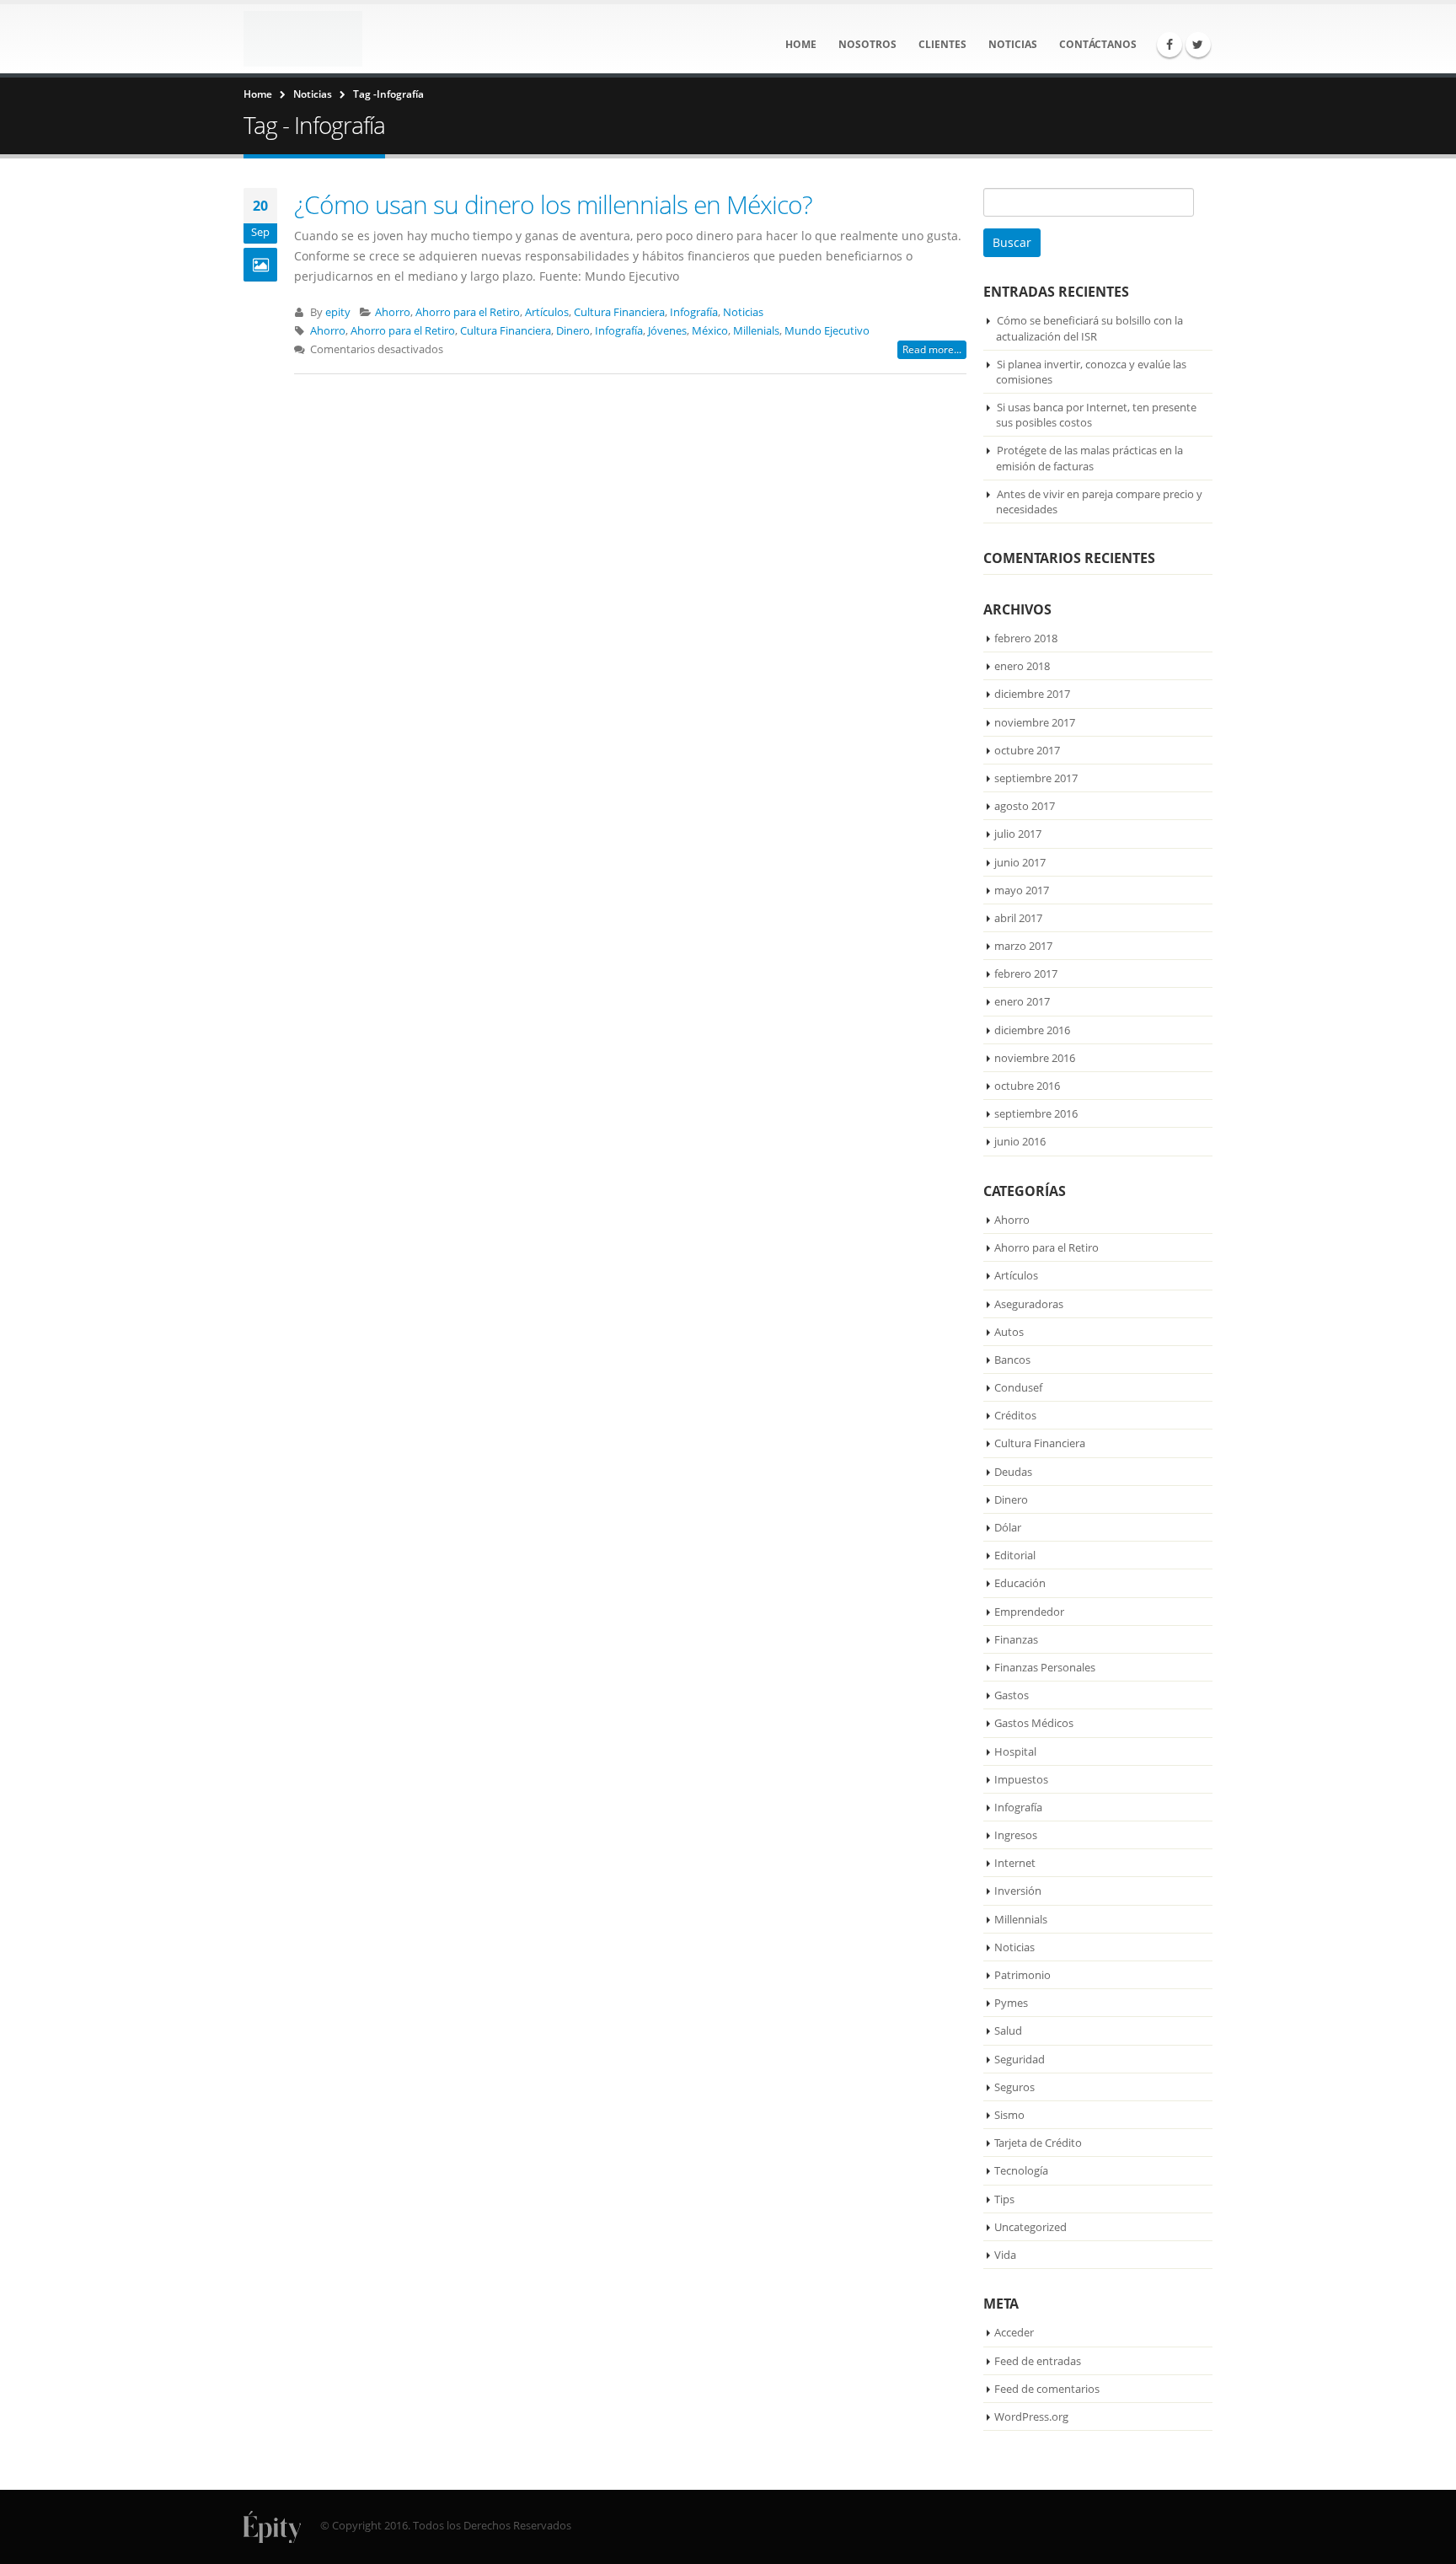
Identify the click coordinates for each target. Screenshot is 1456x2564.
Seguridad (1020, 2059)
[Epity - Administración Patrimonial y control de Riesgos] (303, 39)
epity (338, 312)
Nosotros (867, 44)
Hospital (1015, 1751)
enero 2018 (1022, 666)
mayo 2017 (1022, 890)
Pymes (1011, 2003)
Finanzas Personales (1045, 1667)
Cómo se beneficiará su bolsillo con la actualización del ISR (1089, 328)
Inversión (1018, 1891)
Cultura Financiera (619, 312)
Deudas (1013, 1472)
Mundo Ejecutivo (827, 331)
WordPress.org (1031, 2416)
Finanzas (1016, 1639)
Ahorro (393, 312)
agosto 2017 (1025, 806)
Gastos (1012, 1695)
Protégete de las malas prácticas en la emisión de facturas (1089, 458)
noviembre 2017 (1035, 722)
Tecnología (1021, 2170)
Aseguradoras (1029, 1304)
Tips (1004, 2199)
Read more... (932, 349)
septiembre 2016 (1036, 1113)
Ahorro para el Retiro (468, 312)
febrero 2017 (1026, 974)
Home (801, 44)
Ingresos (1016, 1835)
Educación (1020, 1583)
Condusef (1018, 1387)
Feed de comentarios (1047, 2389)
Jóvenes (667, 331)
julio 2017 (1018, 834)
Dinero (573, 331)
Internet (1015, 1863)
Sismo (1009, 2115)
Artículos (547, 312)
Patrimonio (1022, 1975)
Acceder (1014, 2332)
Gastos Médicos (1034, 1723)
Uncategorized (1030, 2227)
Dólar (1008, 1527)
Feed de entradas (1038, 2361)
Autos (1009, 1332)
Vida (1005, 2255)
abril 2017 (1018, 918)
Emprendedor (1029, 1612)
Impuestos (1021, 1779)
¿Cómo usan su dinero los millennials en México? (553, 204)
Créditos (1015, 1415)
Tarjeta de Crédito (1038, 2143)
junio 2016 (1020, 1141)
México (710, 331)
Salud (1008, 2030)
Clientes (942, 44)
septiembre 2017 (1036, 778)
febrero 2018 (1026, 638)
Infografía (694, 312)
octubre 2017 (1027, 750)
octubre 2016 (1027, 1086)
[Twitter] (1198, 45)
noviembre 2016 (1035, 1058)
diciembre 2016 (1032, 1030)
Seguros (1014, 2087)
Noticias (1013, 44)
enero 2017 (1022, 1001)
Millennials (1021, 1919)
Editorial (1015, 1555)
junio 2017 (1020, 862)
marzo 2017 (1023, 946)
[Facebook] (1170, 45)
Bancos (1012, 1360)
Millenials (756, 331)
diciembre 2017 (1032, 694)
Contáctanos (1098, 44)
